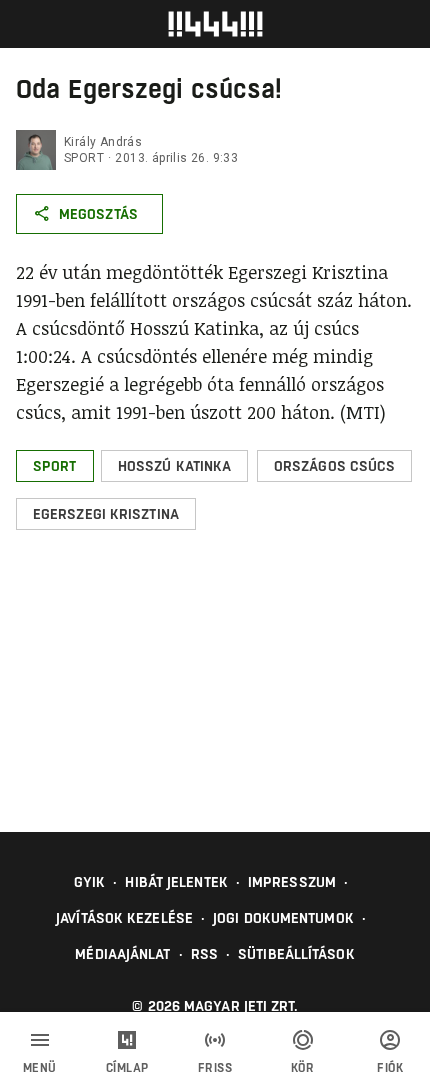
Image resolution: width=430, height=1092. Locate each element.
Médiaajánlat (122, 954)
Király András (103, 142)
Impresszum (292, 882)
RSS (204, 954)
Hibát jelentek (176, 882)
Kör (303, 1068)
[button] (55, 466)
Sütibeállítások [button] (296, 954)
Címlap (127, 1068)
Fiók (390, 1068)
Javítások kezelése (124, 918)
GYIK (89, 882)
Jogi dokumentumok (283, 918)
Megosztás (98, 214)
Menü (40, 1068)
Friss (215, 1068)
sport (84, 158)
